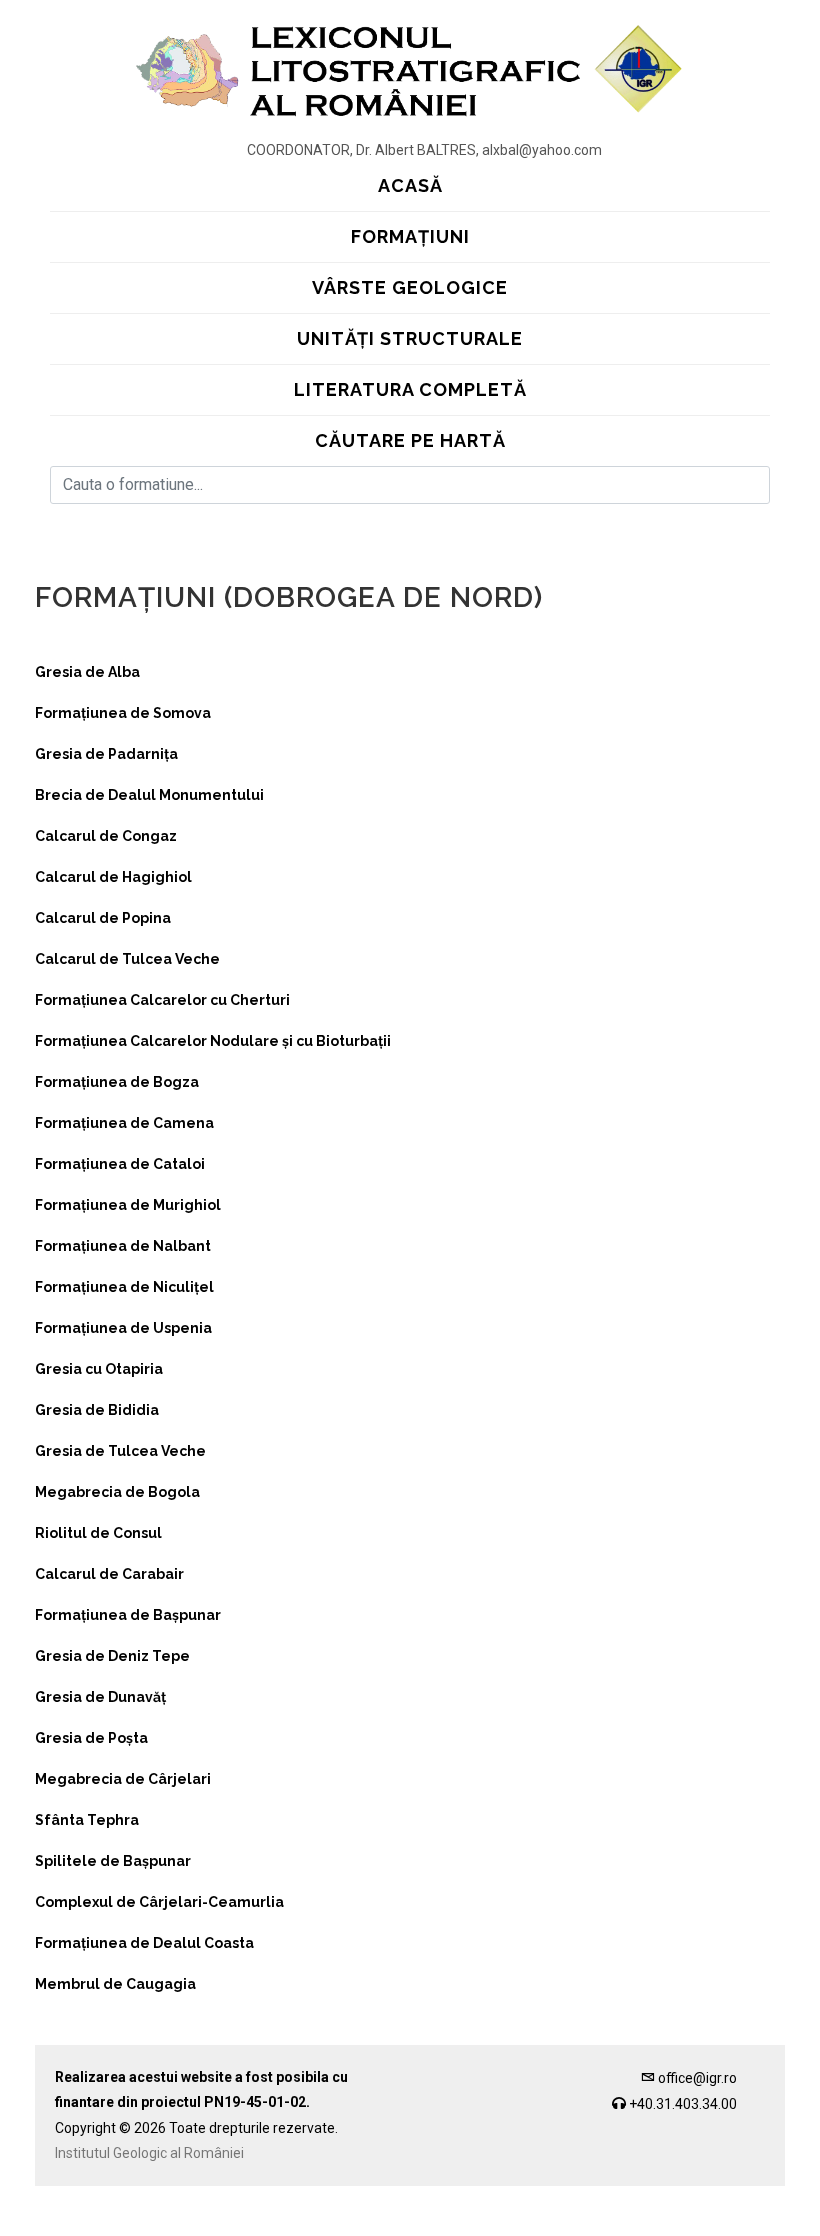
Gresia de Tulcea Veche (120, 1451)
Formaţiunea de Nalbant (123, 1246)
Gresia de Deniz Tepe (112, 1656)
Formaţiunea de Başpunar (128, 1615)
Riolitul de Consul (98, 1533)
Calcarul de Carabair (109, 1574)
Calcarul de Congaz (106, 836)
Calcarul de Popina (103, 918)
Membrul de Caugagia (115, 1984)
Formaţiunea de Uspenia (123, 1328)
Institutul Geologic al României (149, 2153)
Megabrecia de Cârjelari (123, 1779)
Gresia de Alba (87, 672)
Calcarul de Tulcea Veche (127, 959)
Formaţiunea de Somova (123, 713)
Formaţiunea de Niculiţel (124, 1287)
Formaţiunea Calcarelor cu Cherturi (162, 1000)
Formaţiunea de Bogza (117, 1082)
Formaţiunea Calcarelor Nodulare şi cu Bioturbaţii (213, 1041)
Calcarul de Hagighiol (113, 877)
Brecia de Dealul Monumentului (149, 795)
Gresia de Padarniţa (106, 754)
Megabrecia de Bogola (117, 1492)
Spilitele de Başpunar (113, 1861)
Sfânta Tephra (87, 1820)
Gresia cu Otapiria (99, 1369)
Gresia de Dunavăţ (100, 1697)
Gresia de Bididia (97, 1410)
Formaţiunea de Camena (124, 1123)
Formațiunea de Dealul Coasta (144, 1943)
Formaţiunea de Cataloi (120, 1164)
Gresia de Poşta (91, 1738)
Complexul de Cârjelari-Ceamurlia (159, 1902)
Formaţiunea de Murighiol (128, 1205)
